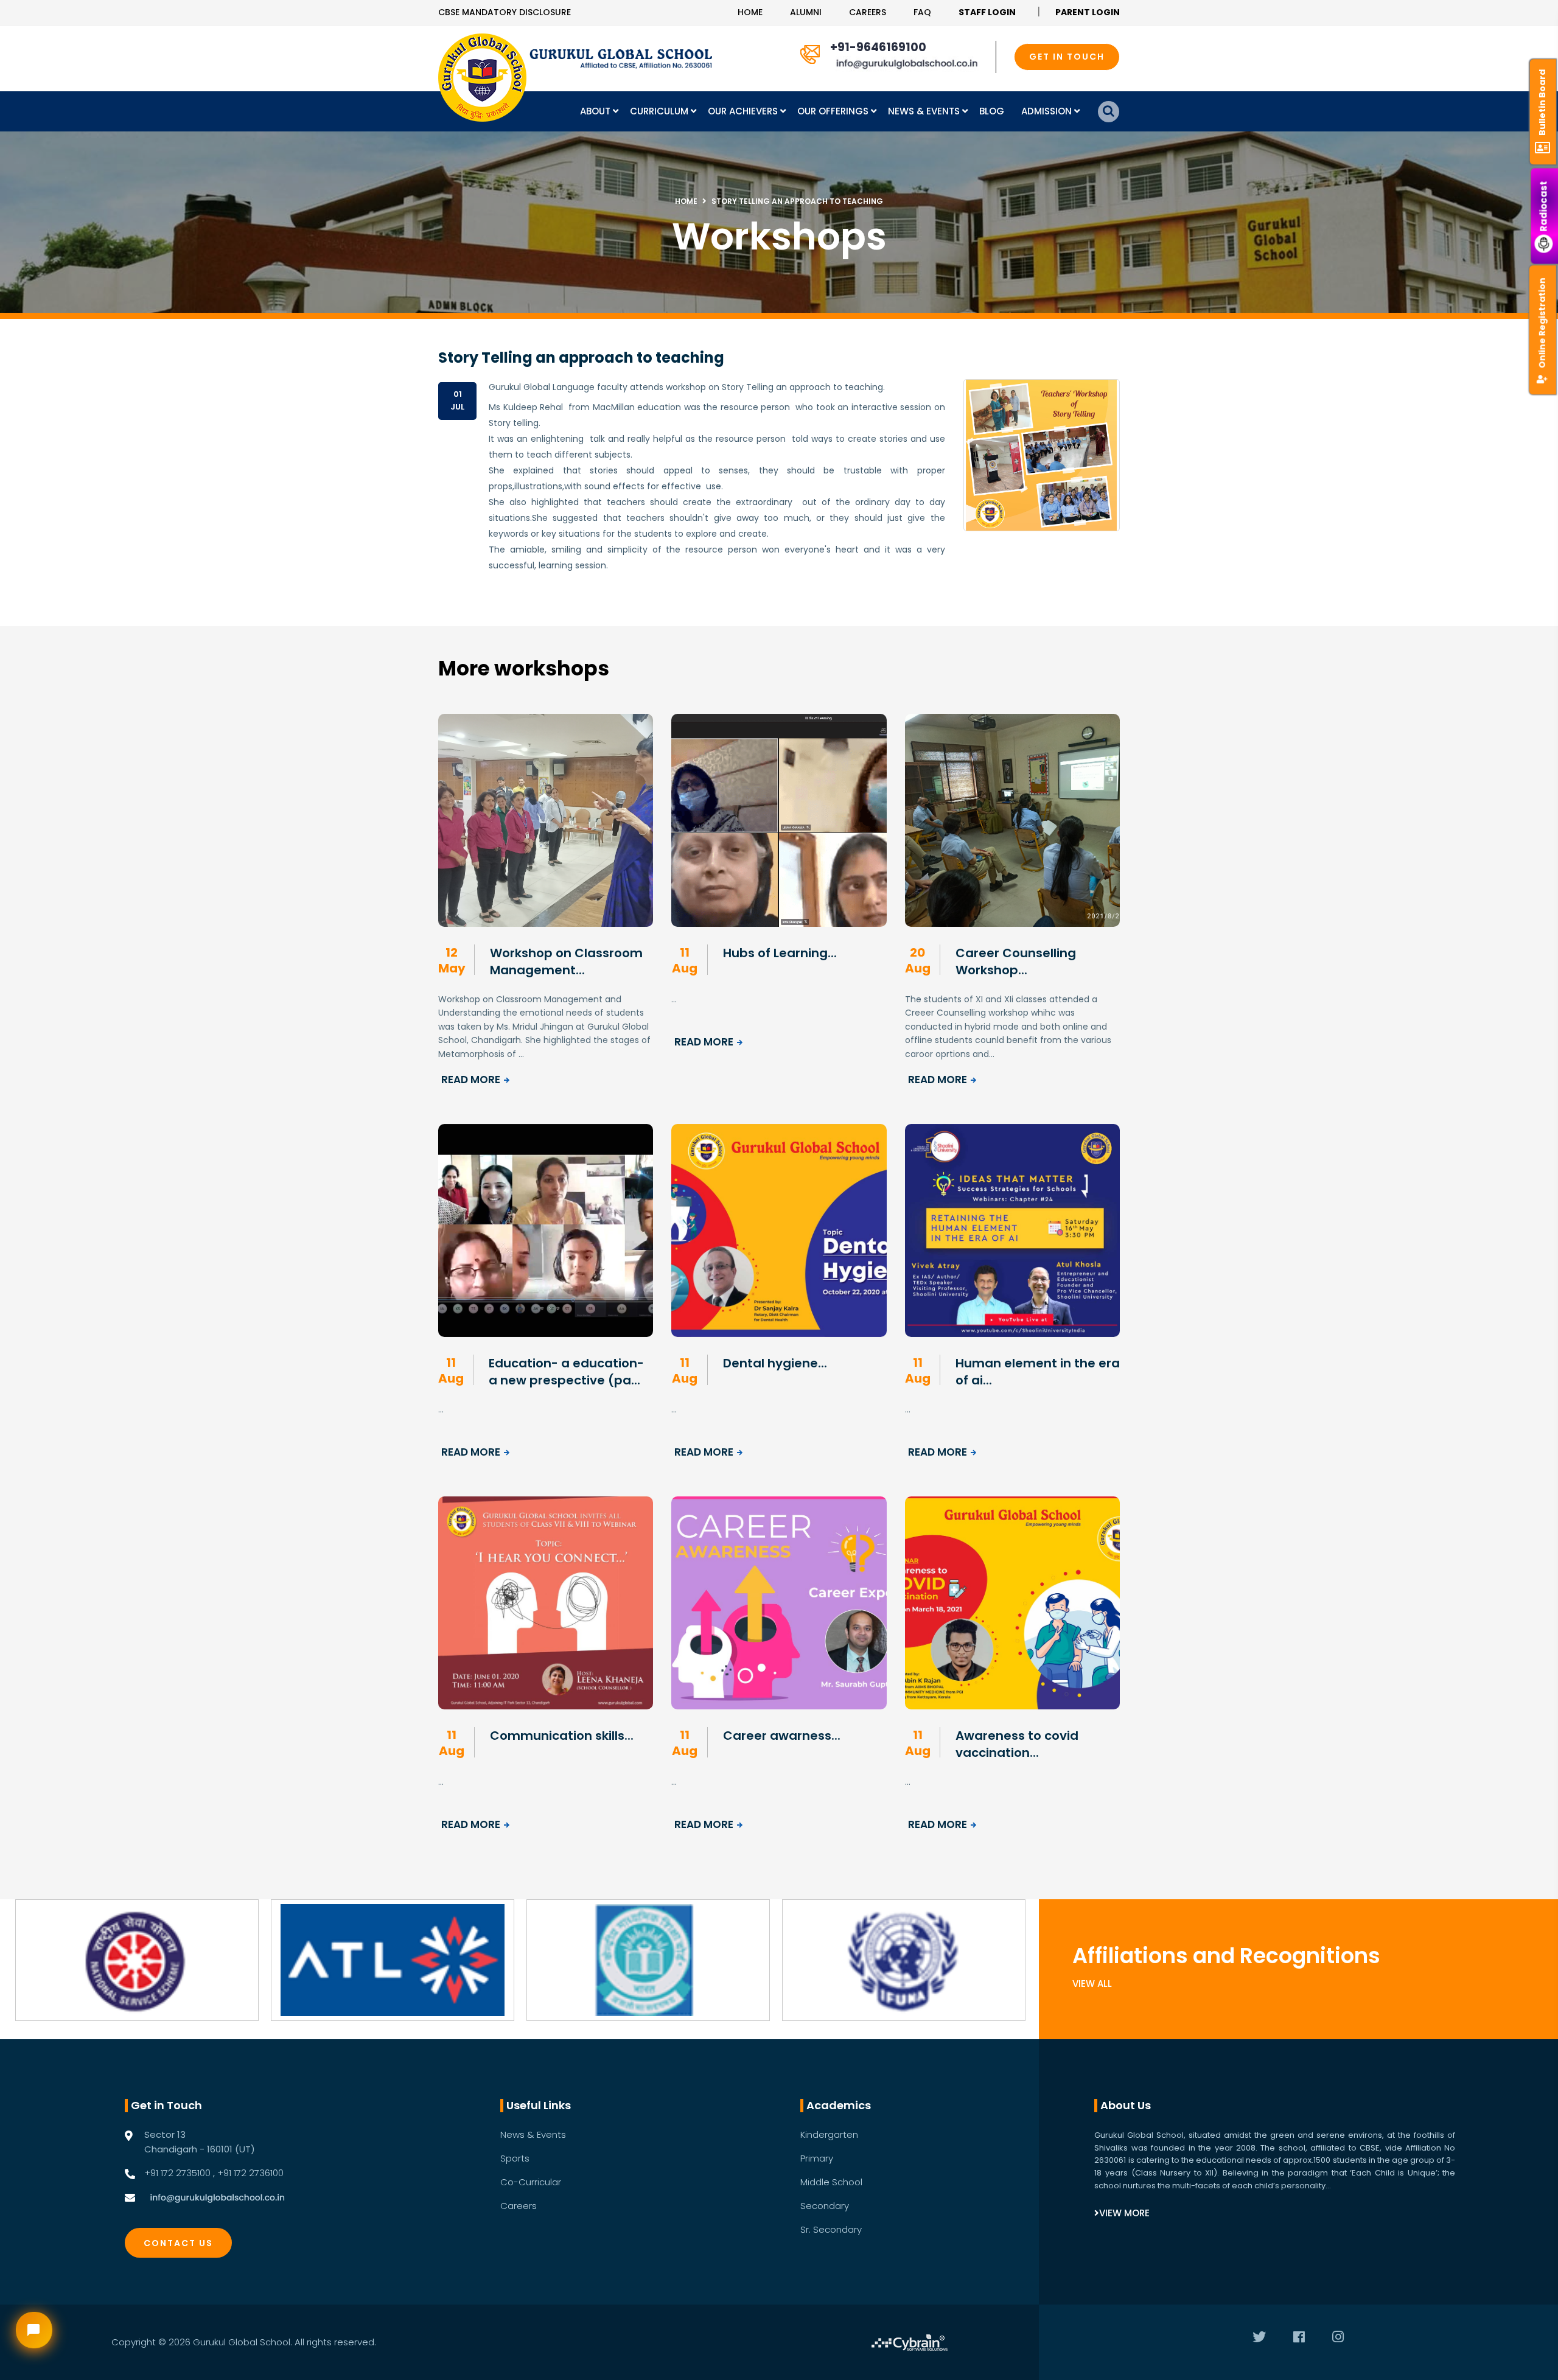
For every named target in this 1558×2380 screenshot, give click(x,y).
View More (1124, 2213)
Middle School (831, 2182)
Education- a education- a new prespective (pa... (566, 1372)
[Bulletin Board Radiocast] (1545, 12)
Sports (515, 2158)
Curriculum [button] (660, 111)
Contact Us (178, 2243)
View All (1092, 1984)
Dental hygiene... (775, 1363)
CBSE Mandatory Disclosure (505, 12)
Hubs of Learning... (780, 953)
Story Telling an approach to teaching (797, 201)
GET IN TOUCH (1067, 57)
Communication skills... (562, 1736)
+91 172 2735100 (177, 2173)
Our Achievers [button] (744, 111)
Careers (868, 12)
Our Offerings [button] (834, 111)
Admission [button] (1048, 111)
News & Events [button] (925, 111)
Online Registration (1542, 323)
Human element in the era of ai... (1038, 1372)
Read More (471, 1080)
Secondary (825, 2206)
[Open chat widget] (34, 2330)
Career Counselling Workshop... (1016, 961)
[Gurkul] (482, 78)
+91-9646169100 (878, 47)
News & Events (533, 2134)
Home (750, 12)
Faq (922, 12)
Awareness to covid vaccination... (1017, 1744)
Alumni (806, 12)
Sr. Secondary (831, 2229)
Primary (817, 2158)
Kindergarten (829, 2134)
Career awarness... (782, 1736)
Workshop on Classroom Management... (566, 961)
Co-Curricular (531, 2182)
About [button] (596, 111)
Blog (992, 111)
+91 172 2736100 (250, 2173)
